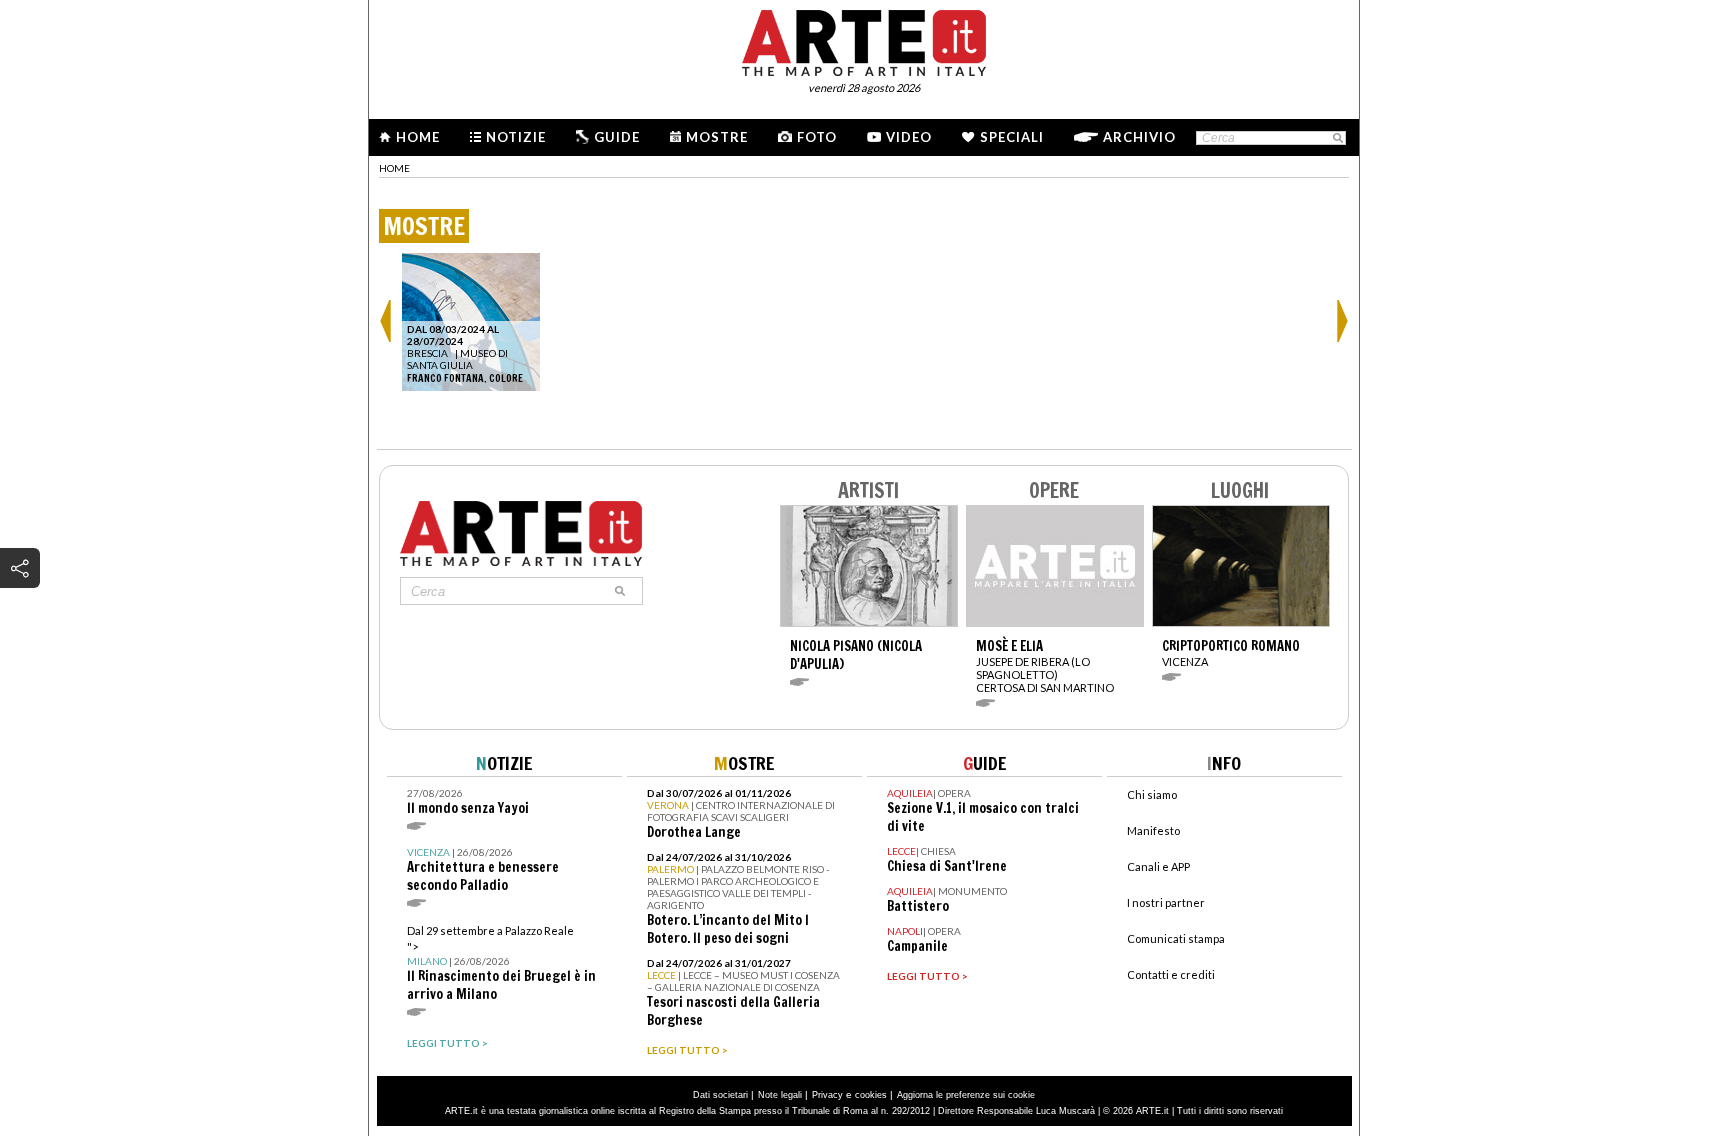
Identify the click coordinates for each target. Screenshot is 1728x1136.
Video (909, 137)
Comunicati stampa (1176, 938)
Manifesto (1153, 830)
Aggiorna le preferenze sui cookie (966, 1095)
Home (418, 137)
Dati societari (720, 1095)
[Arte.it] (864, 40)
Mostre (717, 137)
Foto (817, 137)
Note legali (780, 1095)
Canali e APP (1158, 866)
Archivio (1139, 137)
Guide (617, 137)
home (394, 168)
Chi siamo (1152, 794)
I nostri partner (1166, 902)
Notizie (516, 137)
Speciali (1012, 137)
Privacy (827, 1095)
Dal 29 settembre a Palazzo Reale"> (501, 963)
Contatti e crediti (1171, 974)
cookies (871, 1095)
